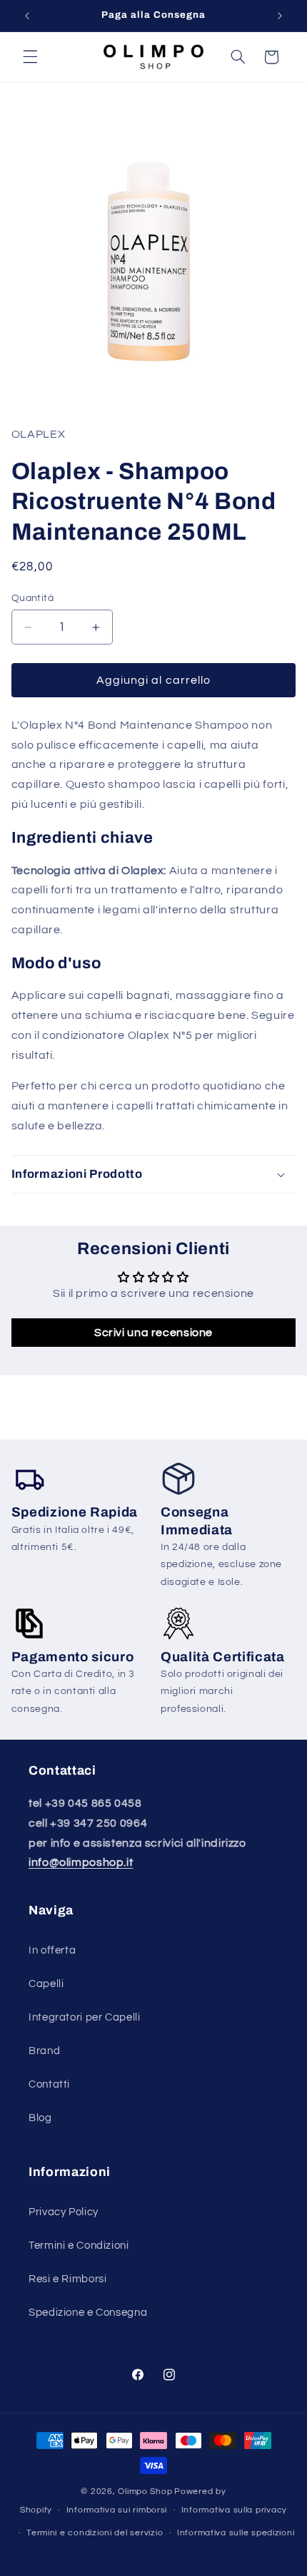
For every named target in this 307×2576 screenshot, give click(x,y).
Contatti (49, 2084)
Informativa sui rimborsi (117, 2510)
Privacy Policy (64, 2212)
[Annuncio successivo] (280, 16)
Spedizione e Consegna (88, 2313)
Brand (44, 2051)
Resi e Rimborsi (67, 2279)
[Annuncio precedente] (27, 16)
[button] (30, 57)
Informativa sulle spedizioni (236, 2533)
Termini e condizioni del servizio (95, 2533)
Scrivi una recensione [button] (153, 1333)
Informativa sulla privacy (234, 2510)
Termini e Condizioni (79, 2246)
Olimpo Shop (145, 2492)
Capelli (46, 1984)
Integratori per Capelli (85, 2017)
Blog (40, 2118)
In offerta (52, 1950)
